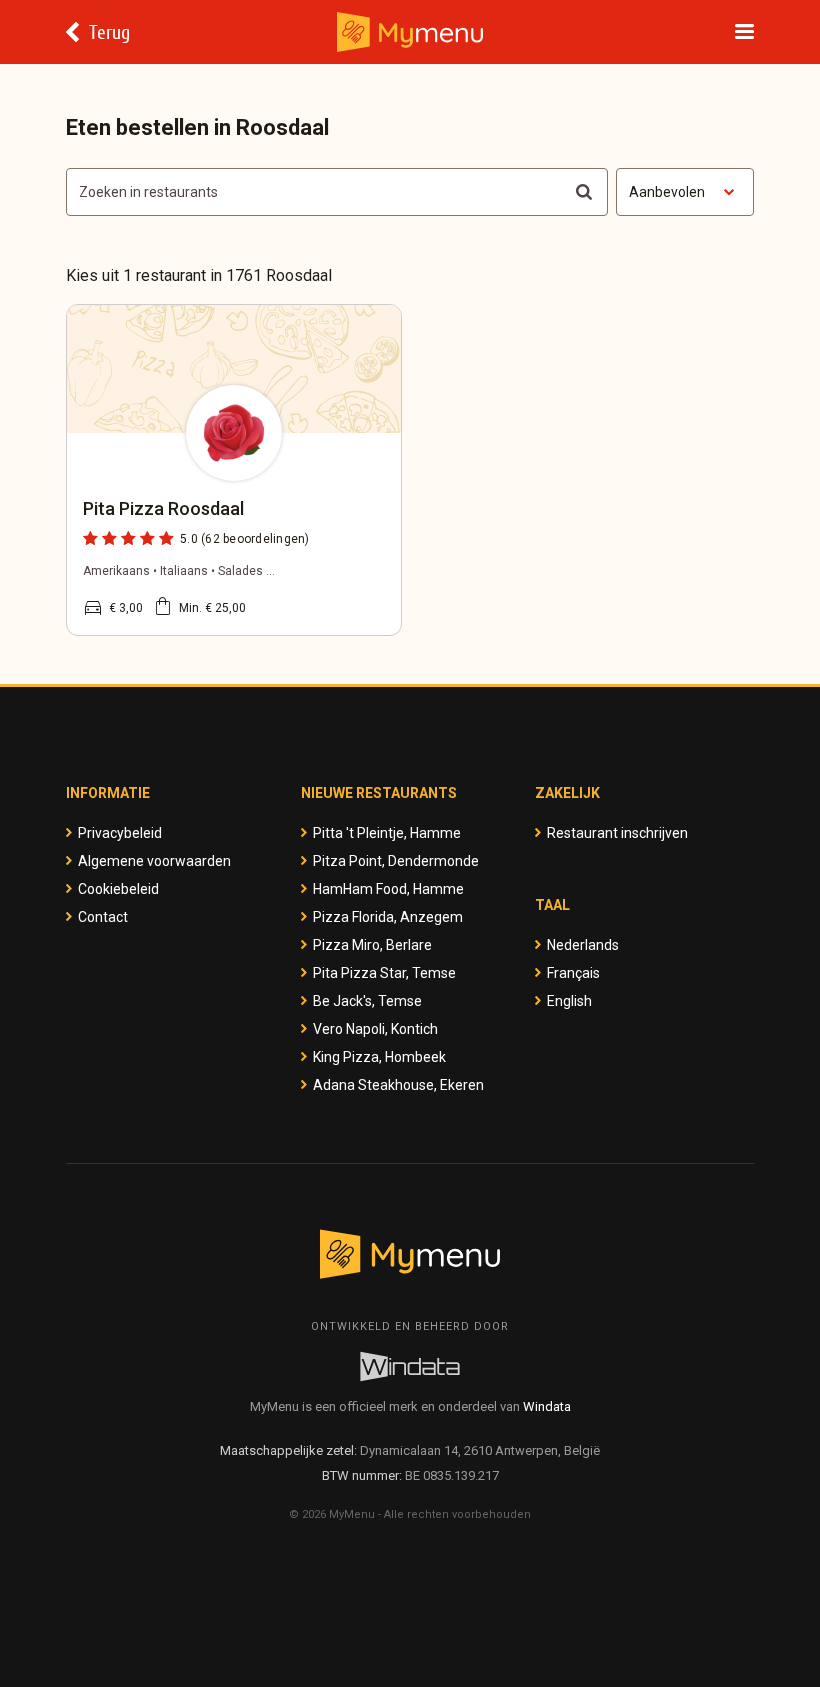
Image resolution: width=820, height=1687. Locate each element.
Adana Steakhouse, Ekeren (398, 1085)
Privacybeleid (120, 833)
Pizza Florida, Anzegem (388, 917)
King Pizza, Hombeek (379, 1057)
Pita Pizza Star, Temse (384, 973)
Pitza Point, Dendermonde (396, 861)
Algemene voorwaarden (154, 861)
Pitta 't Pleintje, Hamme (387, 833)
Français (573, 973)
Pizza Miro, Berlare (372, 945)
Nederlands (583, 945)
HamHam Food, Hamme (388, 889)
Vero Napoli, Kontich (375, 1029)
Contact (103, 917)
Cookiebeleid (118, 889)
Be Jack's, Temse (367, 1001)
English (569, 1001)
